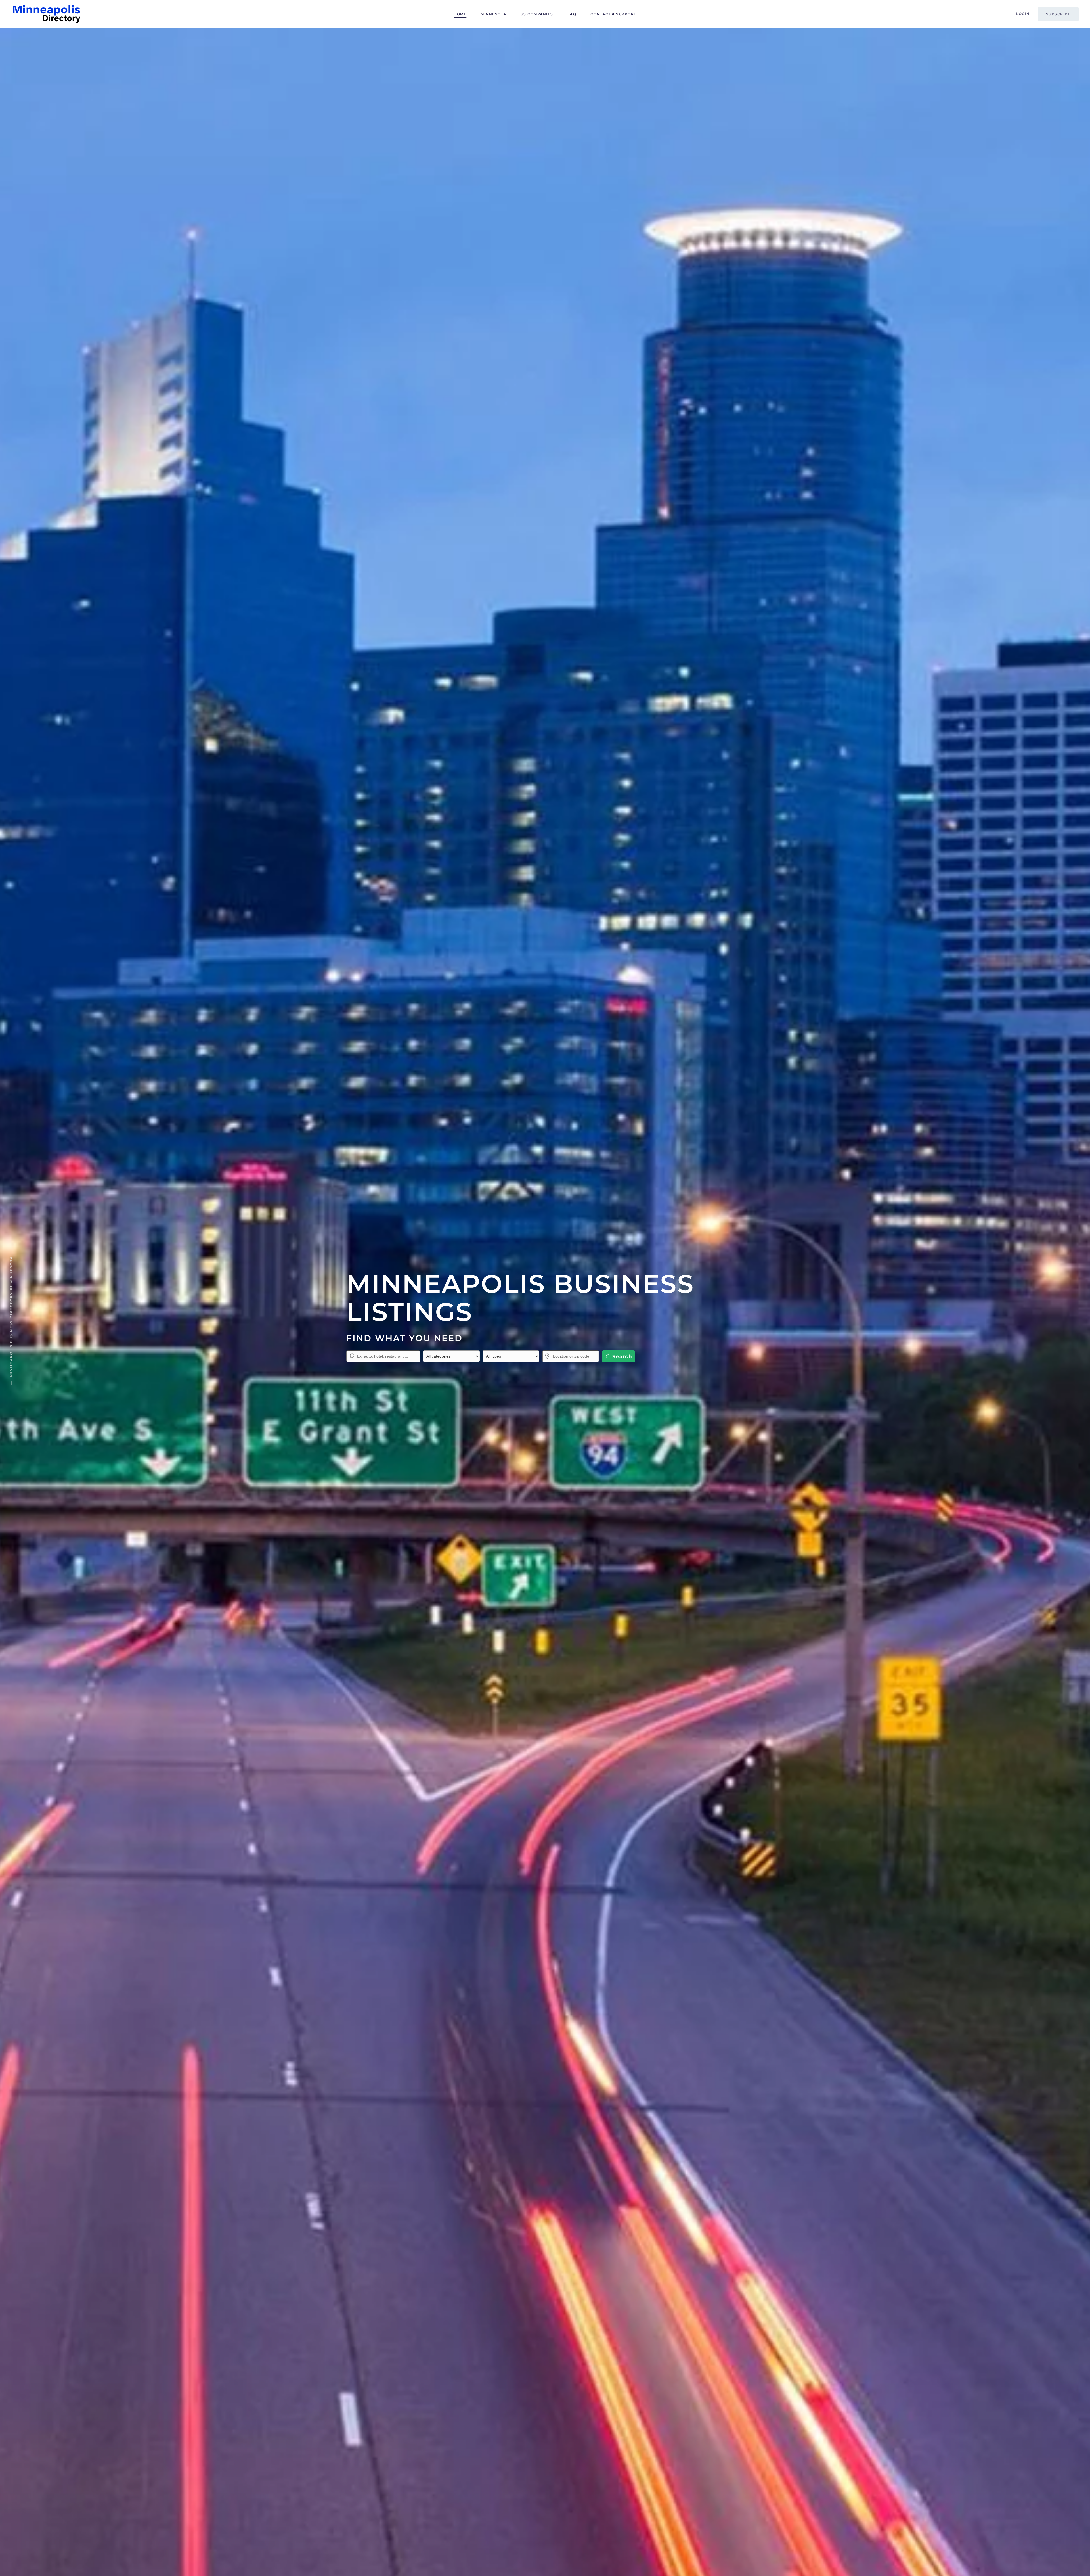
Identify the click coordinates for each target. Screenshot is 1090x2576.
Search (621, 1356)
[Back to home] (47, 14)
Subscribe (1058, 14)
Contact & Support (613, 14)
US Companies (537, 14)
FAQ (572, 14)
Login (1023, 14)
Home (460, 14)
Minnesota (493, 14)
